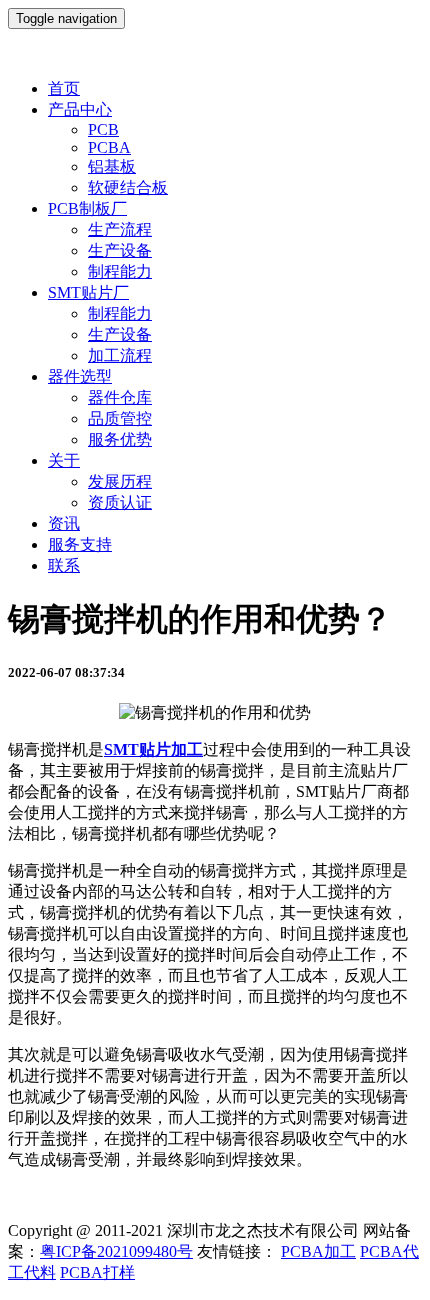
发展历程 (120, 481)
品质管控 (120, 418)
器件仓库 (120, 397)
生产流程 (120, 229)
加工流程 (120, 355)
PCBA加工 (318, 1251)
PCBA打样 (97, 1272)
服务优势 (120, 439)
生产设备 (120, 250)
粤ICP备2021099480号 (116, 1251)
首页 (64, 88)
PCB (103, 129)
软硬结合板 (128, 187)
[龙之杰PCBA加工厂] (215, 54)
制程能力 (120, 271)
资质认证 (120, 502)
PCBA (109, 147)
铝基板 (112, 166)
